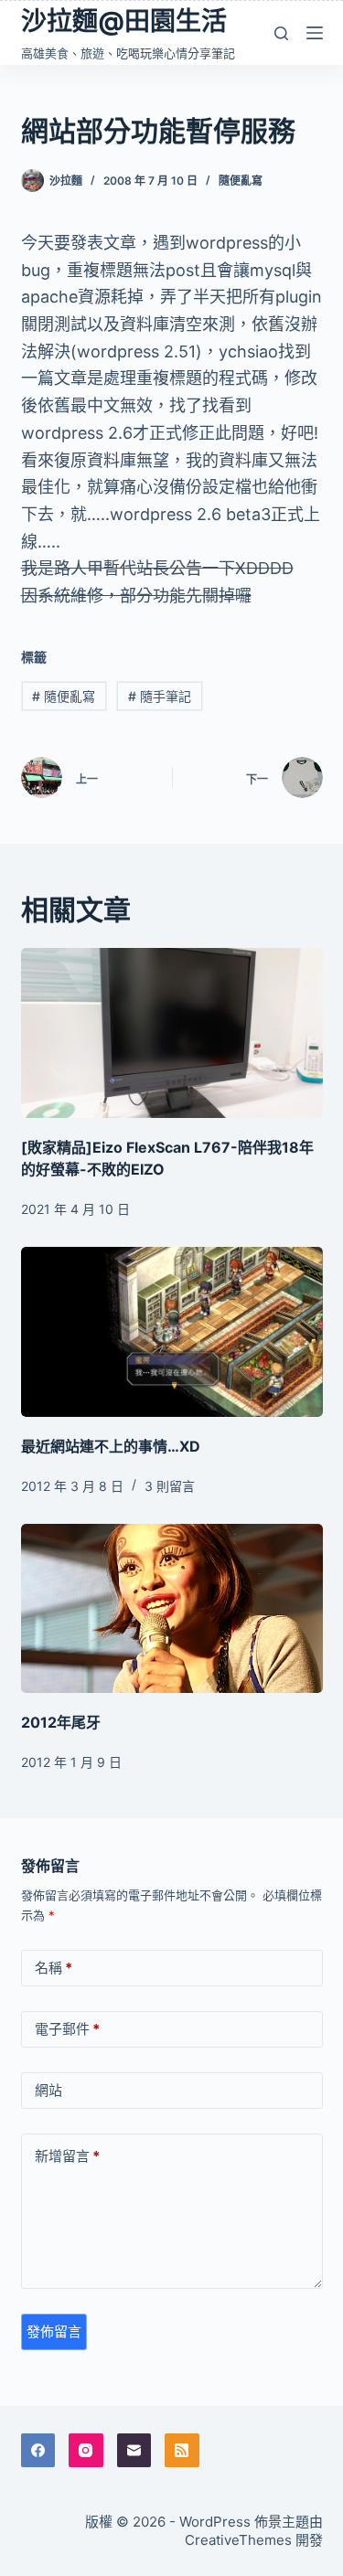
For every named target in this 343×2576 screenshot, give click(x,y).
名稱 (54, 1968)
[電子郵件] (134, 2451)
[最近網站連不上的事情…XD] (172, 1332)
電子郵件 (67, 2029)
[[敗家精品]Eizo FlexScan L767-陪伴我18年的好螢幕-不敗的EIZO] (172, 1033)
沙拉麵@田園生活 (124, 21)
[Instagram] (86, 2451)
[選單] (315, 33)
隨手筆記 (160, 696)
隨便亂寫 (241, 181)
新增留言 (67, 2156)
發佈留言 (54, 2331)
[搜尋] (281, 33)
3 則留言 (170, 1486)
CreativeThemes (238, 2540)
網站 (48, 2090)
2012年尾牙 (61, 1722)
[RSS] (182, 2451)
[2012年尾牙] (172, 1609)
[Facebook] (38, 2451)
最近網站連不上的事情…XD (111, 1446)
